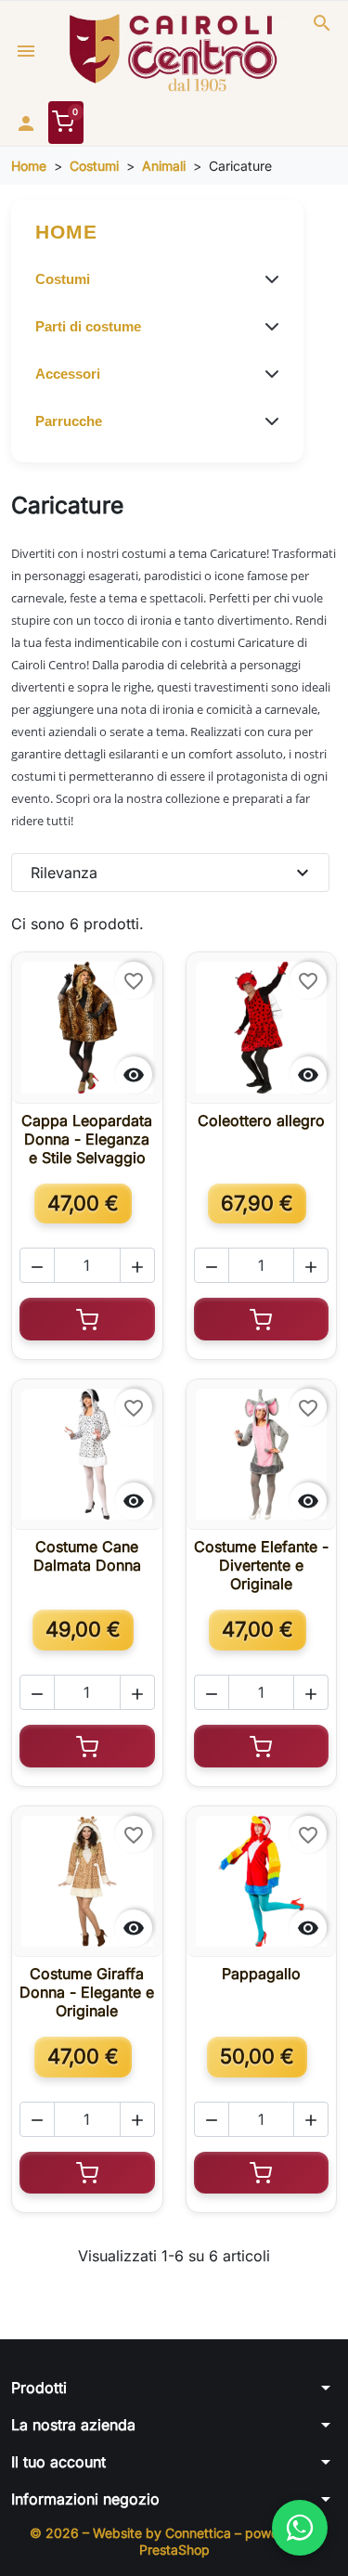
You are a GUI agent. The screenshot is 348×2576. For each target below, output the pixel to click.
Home (66, 232)
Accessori (68, 374)
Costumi (63, 279)
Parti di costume (88, 326)
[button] (322, 23)
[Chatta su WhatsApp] (300, 2528)
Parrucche (69, 421)
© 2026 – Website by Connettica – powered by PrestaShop (174, 2541)
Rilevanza (172, 873)
